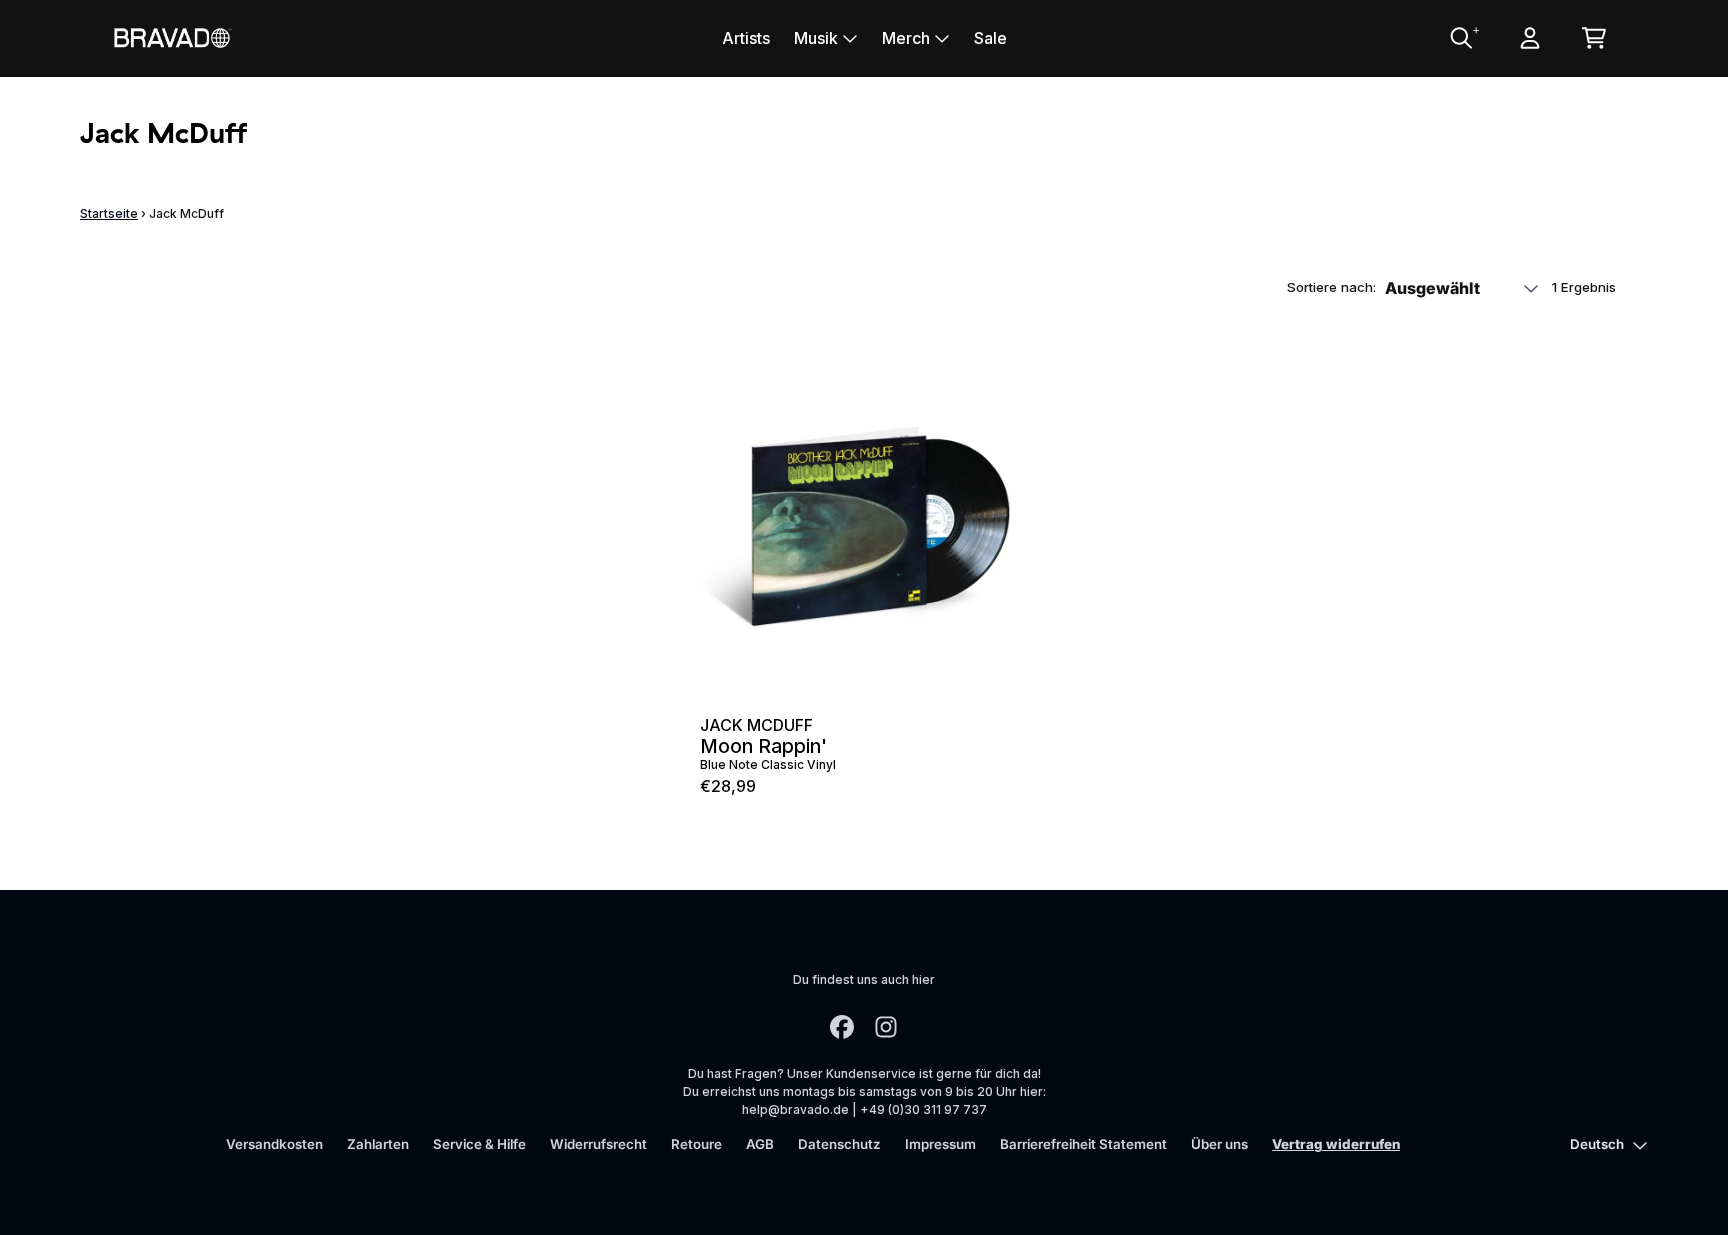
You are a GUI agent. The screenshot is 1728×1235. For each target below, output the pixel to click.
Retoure (696, 1144)
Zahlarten (378, 1144)
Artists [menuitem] (746, 38)
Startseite (109, 213)
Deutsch (1597, 1144)
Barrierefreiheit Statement (1083, 1144)
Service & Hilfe (479, 1144)
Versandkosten (274, 1144)
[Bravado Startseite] (172, 37)
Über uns (1219, 1144)
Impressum (940, 1144)
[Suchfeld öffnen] (1460, 38)
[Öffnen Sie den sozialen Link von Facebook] (842, 1027)
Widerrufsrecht (598, 1144)
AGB (760, 1144)
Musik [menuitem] (816, 38)
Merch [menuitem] (906, 38)
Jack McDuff (756, 725)
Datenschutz (839, 1144)
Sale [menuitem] (990, 38)
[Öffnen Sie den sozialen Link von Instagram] (886, 1027)
